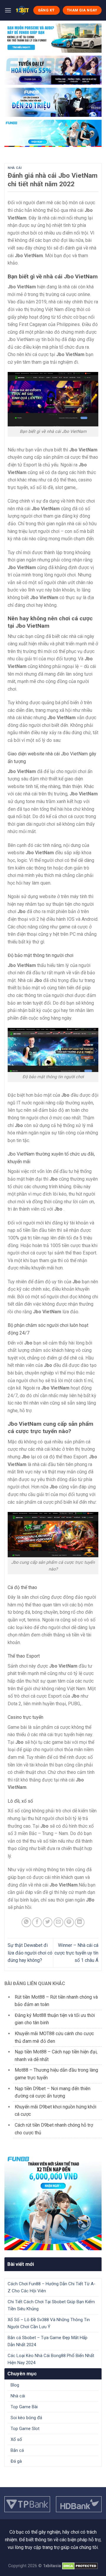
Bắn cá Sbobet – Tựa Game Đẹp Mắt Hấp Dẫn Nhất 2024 (48, 2341)
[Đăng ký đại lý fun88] (53, 38)
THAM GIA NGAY (82, 10)
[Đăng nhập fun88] (53, 133)
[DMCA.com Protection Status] (80, 2566)
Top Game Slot (25, 2429)
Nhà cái (15, 168)
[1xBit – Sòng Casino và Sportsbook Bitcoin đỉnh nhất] (22, 10)
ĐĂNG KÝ (47, 10)
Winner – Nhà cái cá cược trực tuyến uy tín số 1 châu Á (76, 1953)
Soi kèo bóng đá (26, 2418)
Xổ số (16, 2439)
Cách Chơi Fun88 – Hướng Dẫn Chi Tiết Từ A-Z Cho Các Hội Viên (52, 2287)
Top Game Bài (24, 2407)
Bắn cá (17, 2450)
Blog (15, 2385)
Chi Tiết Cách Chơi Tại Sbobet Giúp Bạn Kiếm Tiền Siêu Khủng (51, 2305)
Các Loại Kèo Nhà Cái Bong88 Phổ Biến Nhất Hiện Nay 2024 (51, 2359)
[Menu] (8, 10)
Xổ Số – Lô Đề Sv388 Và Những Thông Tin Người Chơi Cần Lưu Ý (49, 2323)
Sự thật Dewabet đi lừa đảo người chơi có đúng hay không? (30, 1953)
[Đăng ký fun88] (53, 2202)
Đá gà (16, 2461)
